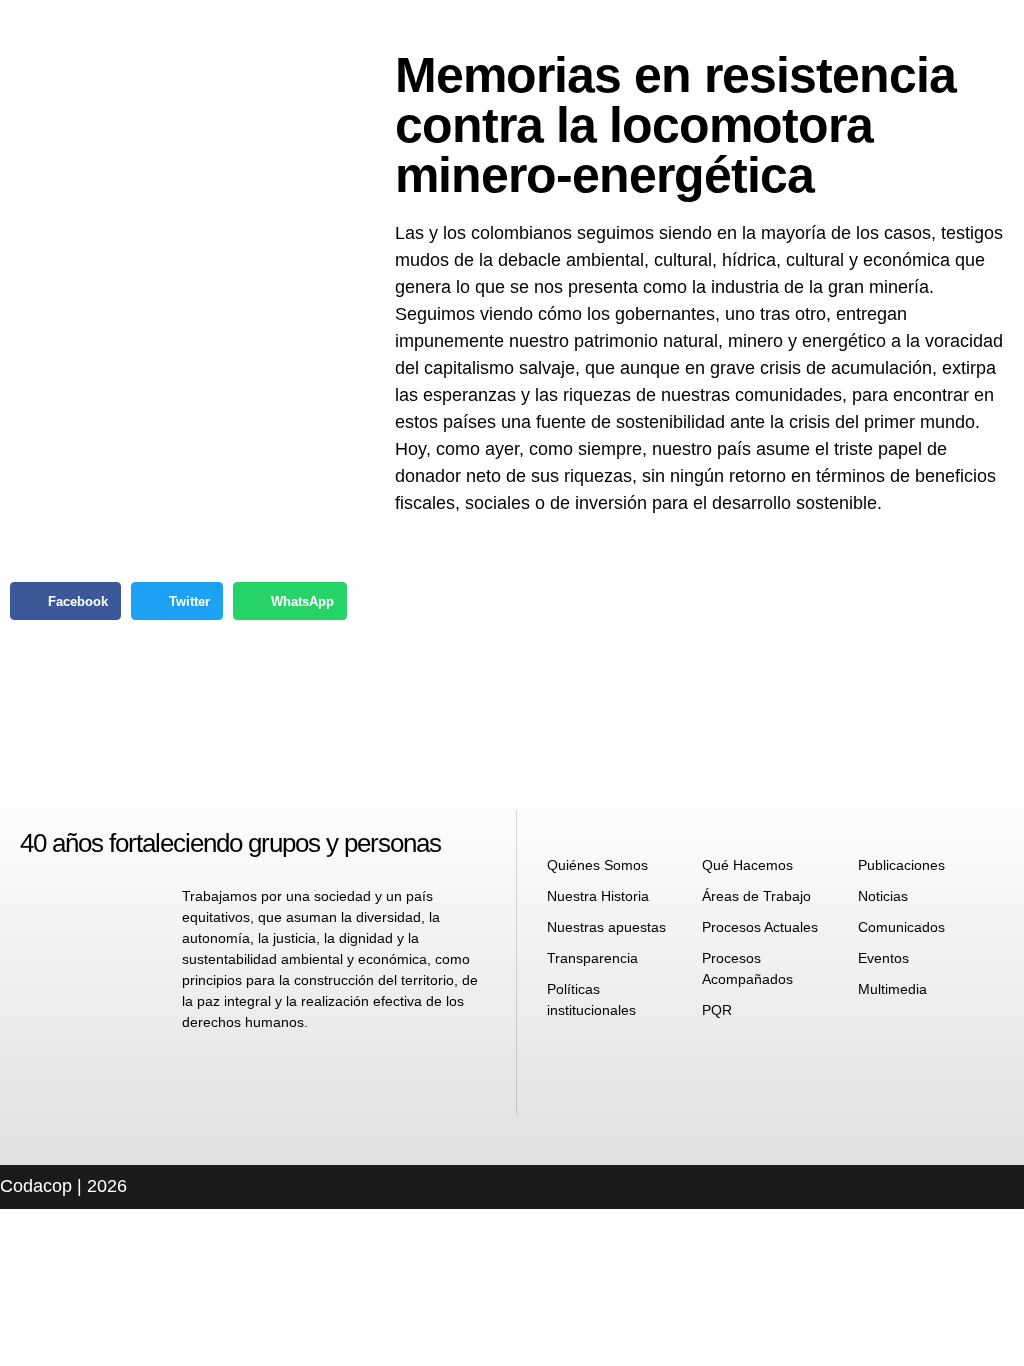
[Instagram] (618, 1063)
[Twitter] (667, 1063)
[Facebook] (569, 1063)
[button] (65, 601)
